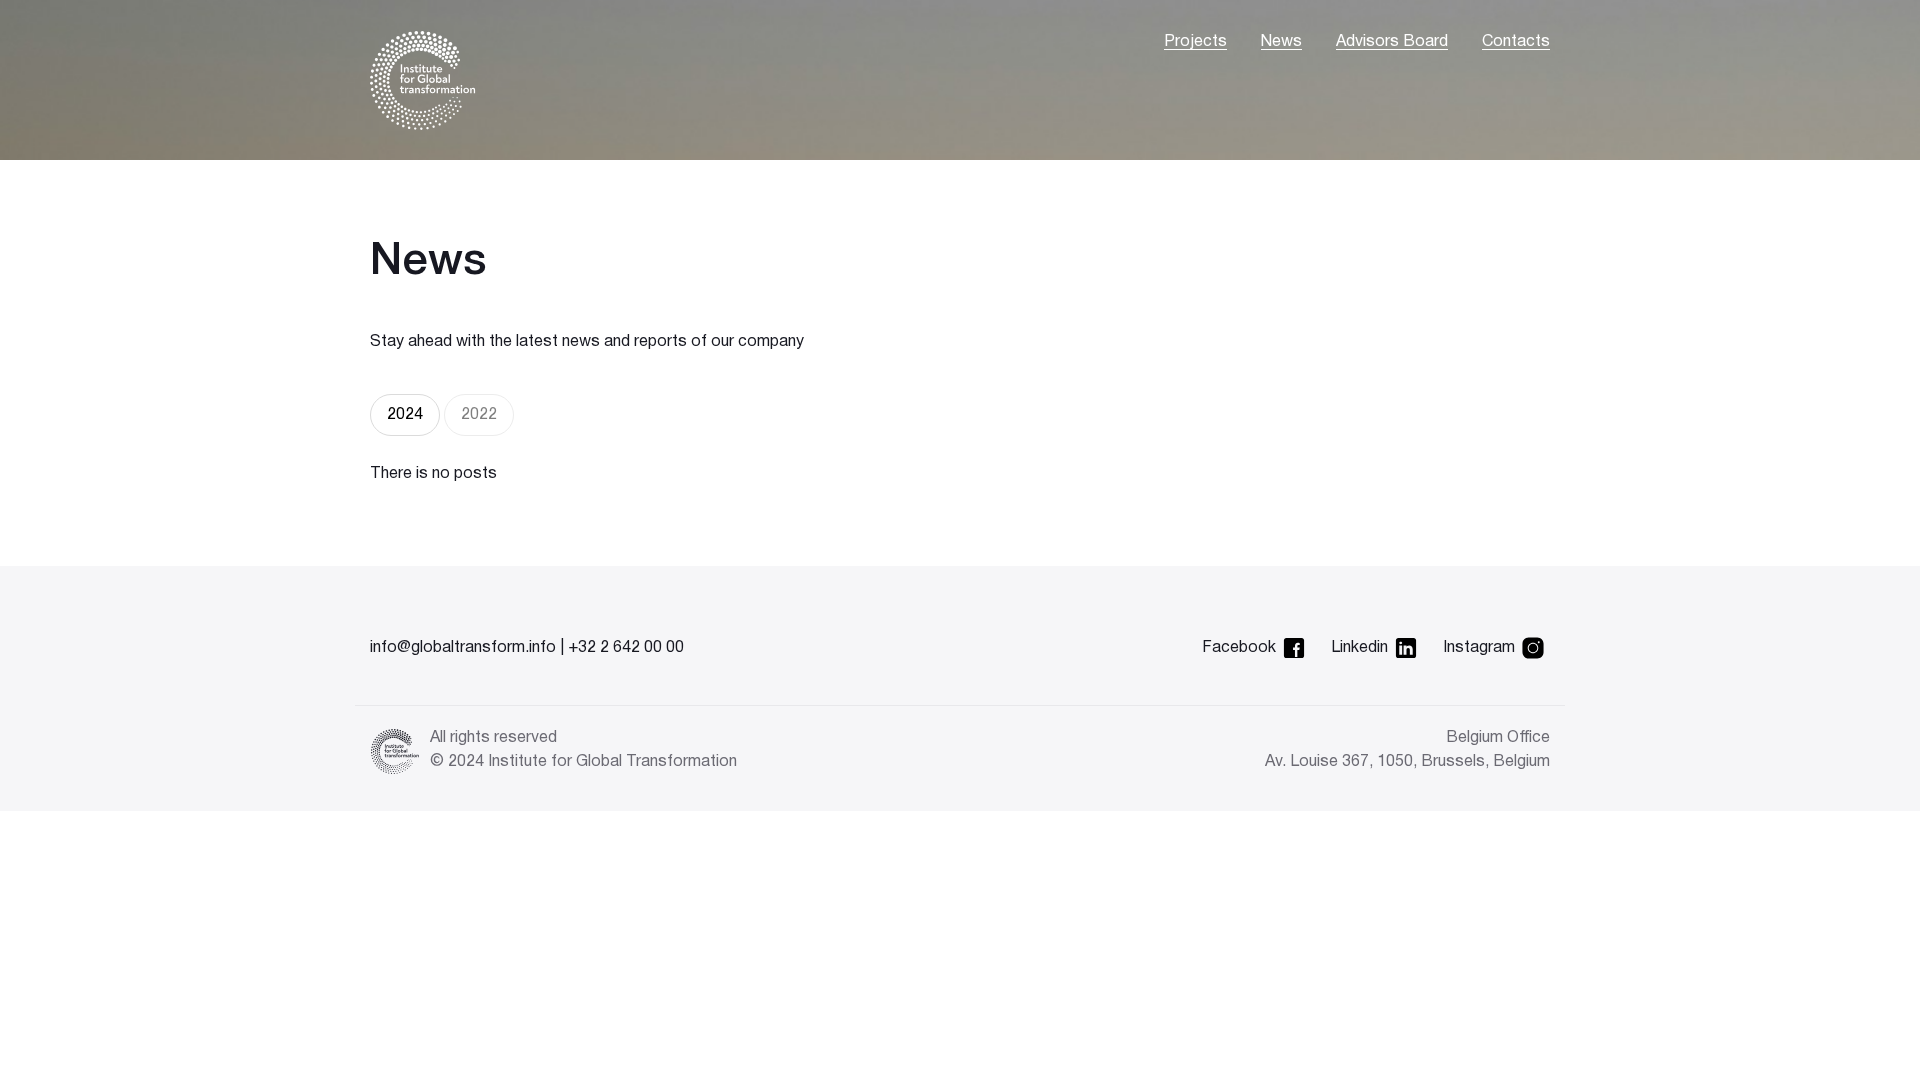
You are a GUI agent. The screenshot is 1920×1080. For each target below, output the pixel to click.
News (1281, 42)
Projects (1195, 42)
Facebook (1239, 648)
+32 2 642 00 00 (626, 648)
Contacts (1516, 42)
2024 (405, 415)
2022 (479, 415)
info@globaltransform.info (463, 648)
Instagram (1479, 648)
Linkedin (1359, 648)
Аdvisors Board (1392, 42)
